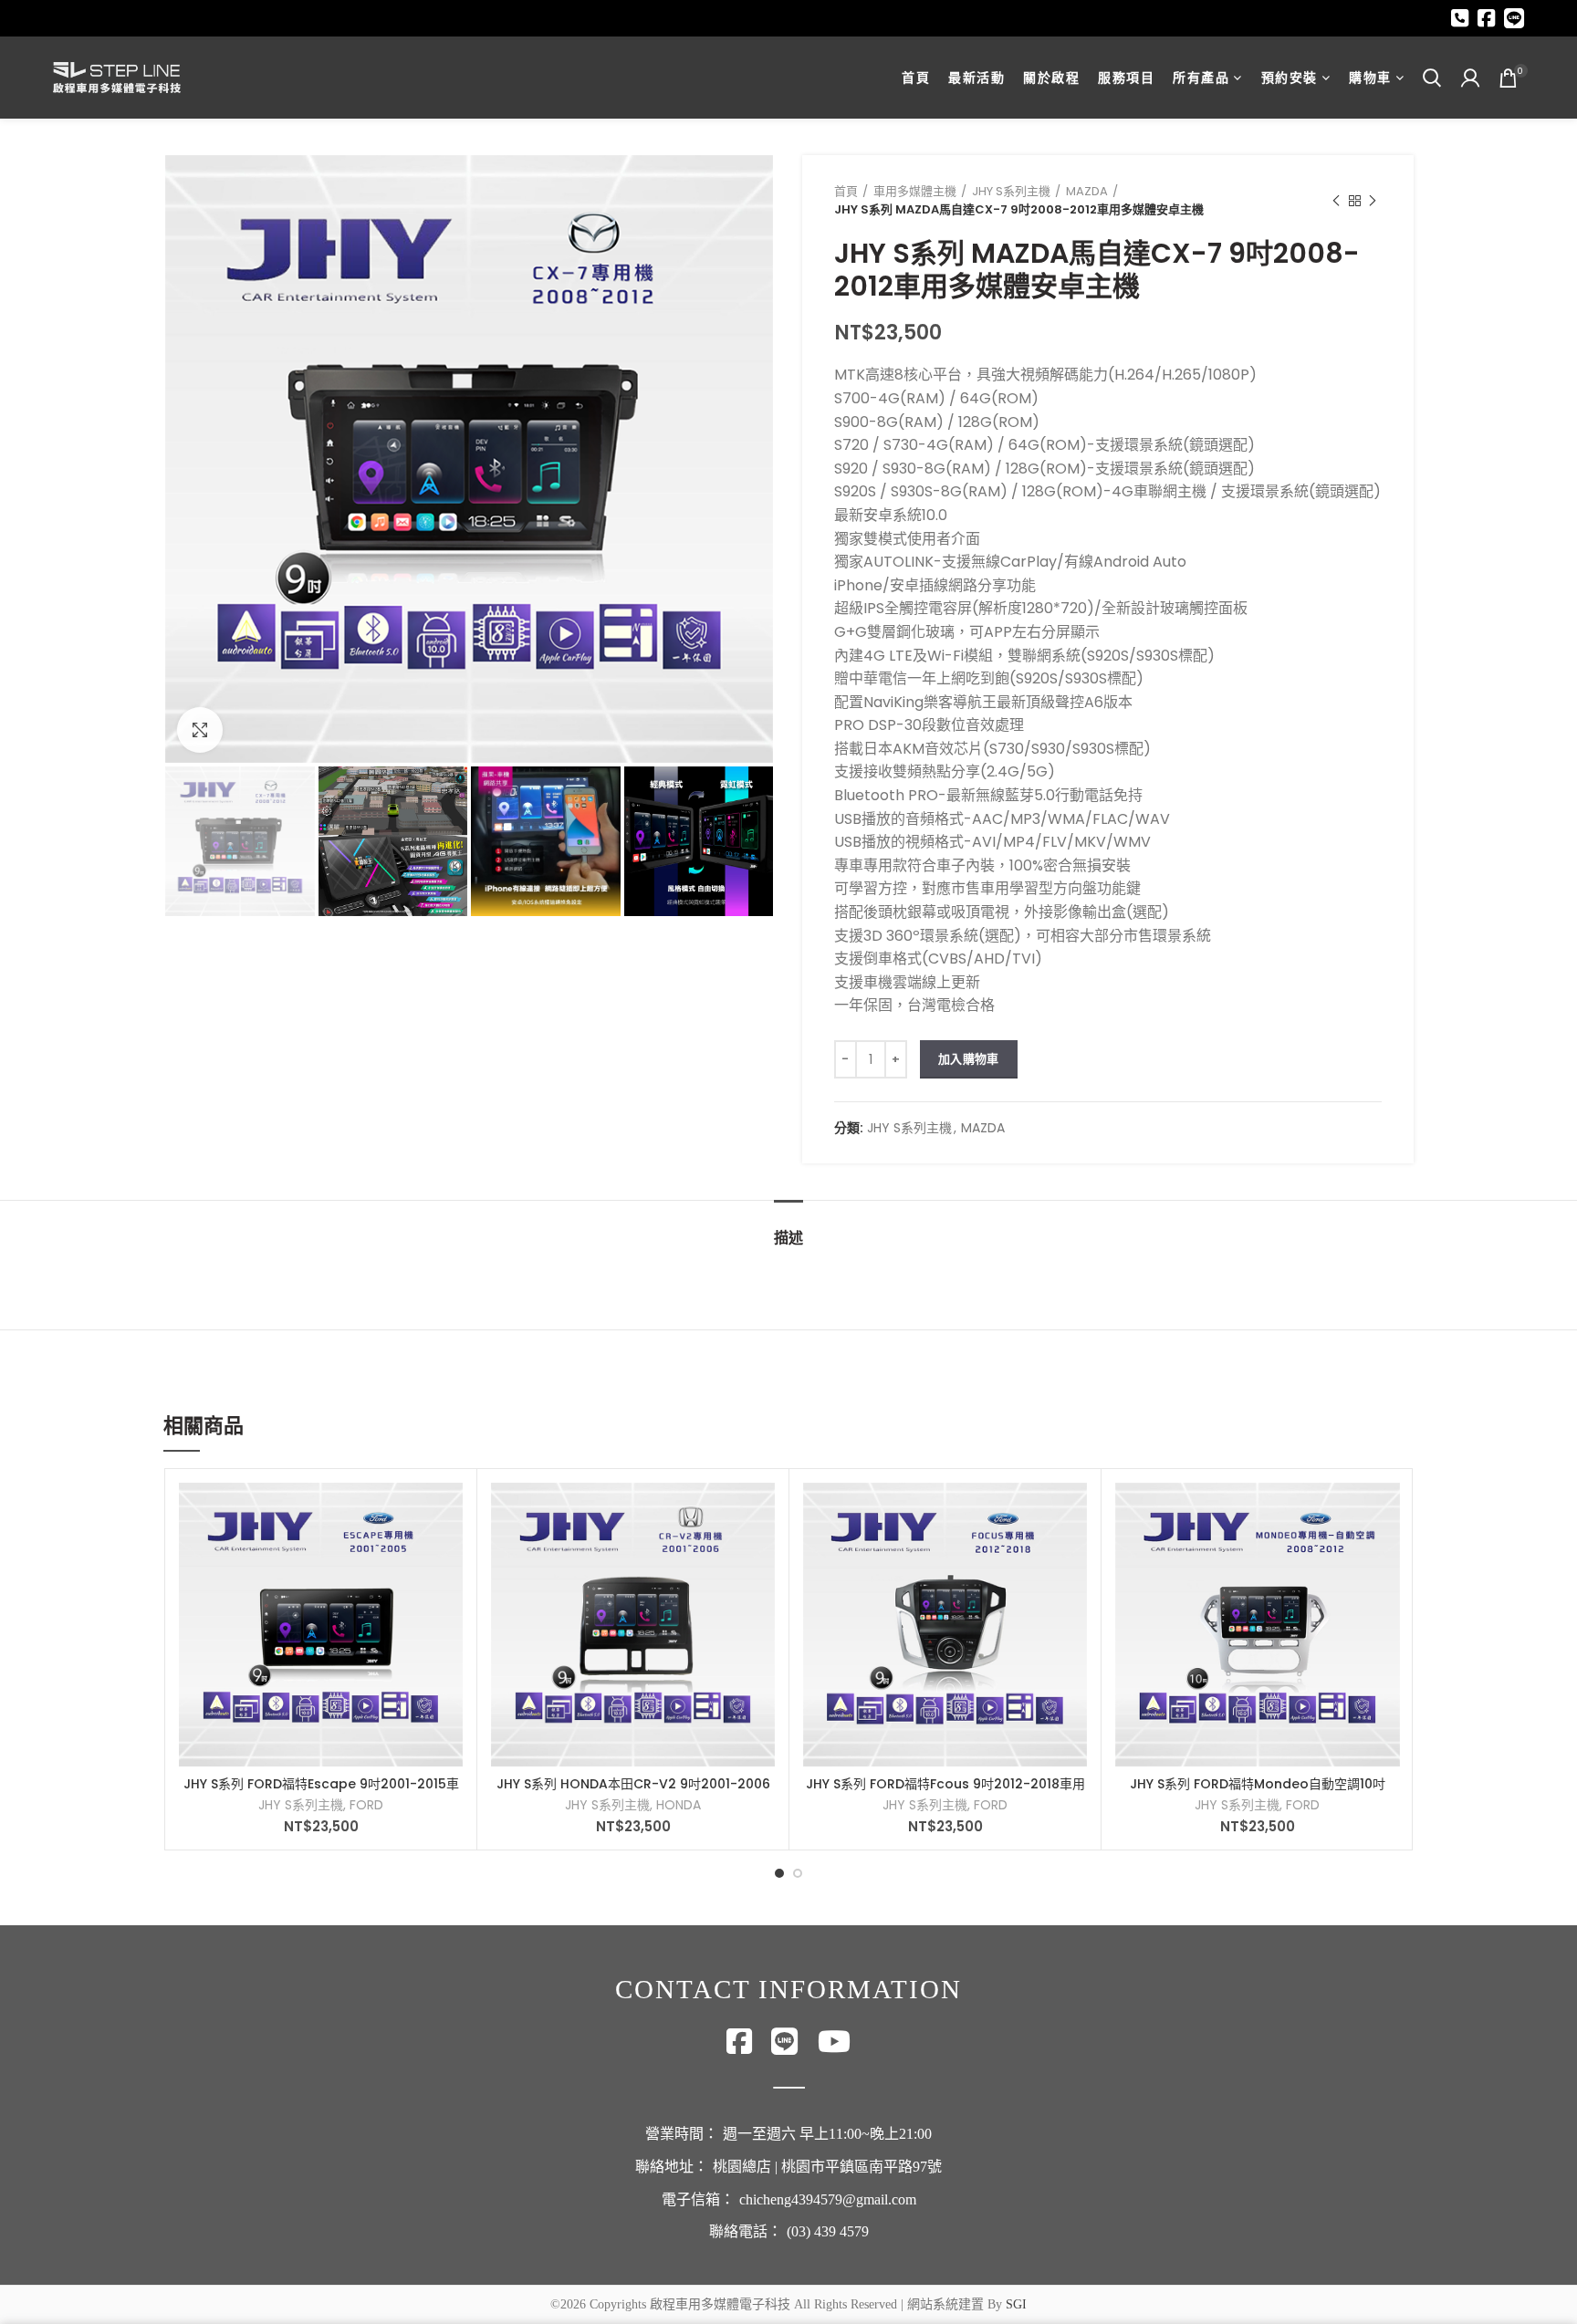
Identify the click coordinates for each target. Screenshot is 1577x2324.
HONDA (679, 1805)
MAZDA (1087, 191)
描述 (788, 1238)
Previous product (1336, 201)
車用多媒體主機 (915, 191)
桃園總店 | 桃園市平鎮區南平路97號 (827, 2167)
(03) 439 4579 (828, 2231)
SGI (1016, 2304)
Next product (1373, 201)
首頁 (846, 191)
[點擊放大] (200, 730)
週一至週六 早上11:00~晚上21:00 (827, 2134)
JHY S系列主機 (1011, 191)
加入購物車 (969, 1059)
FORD (366, 1805)
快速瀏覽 (449, 1512)
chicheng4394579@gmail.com (828, 2199)
